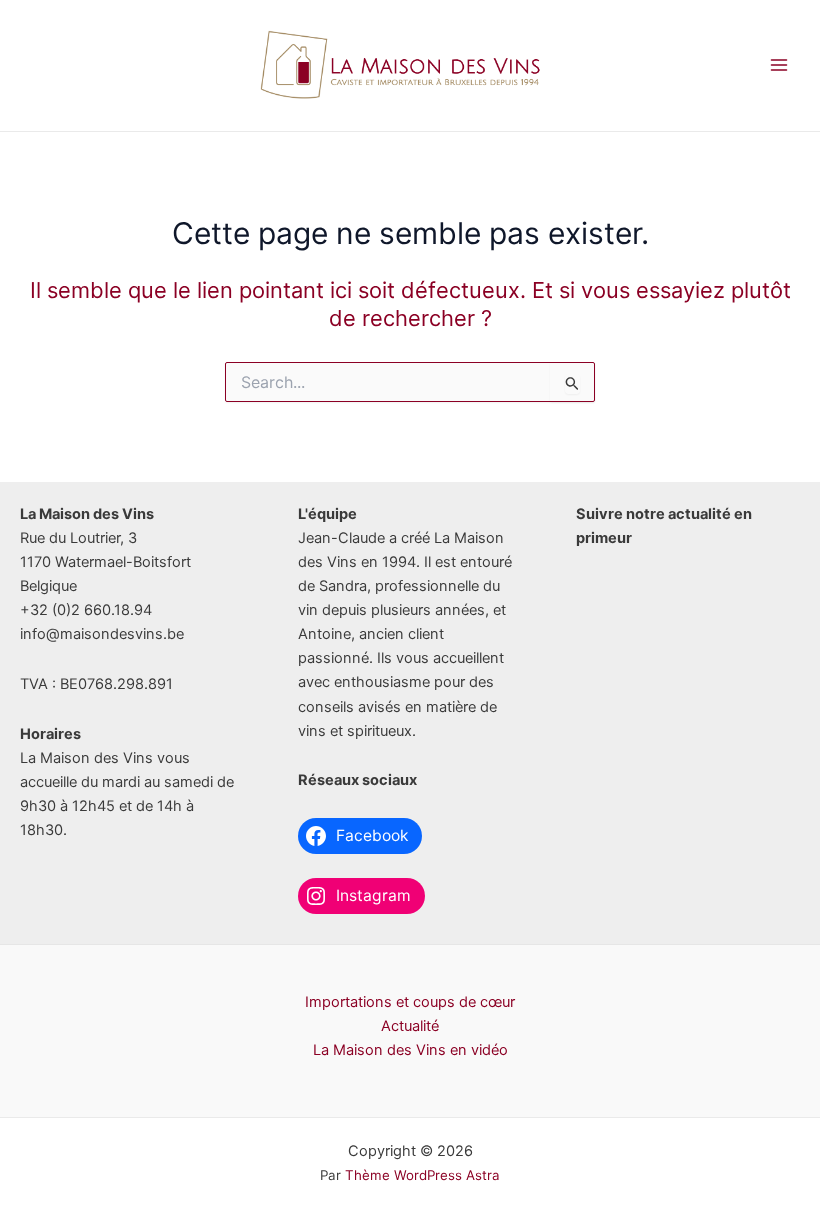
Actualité (410, 1026)
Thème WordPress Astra (422, 1175)
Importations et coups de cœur (410, 1002)
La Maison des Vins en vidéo (410, 1050)
